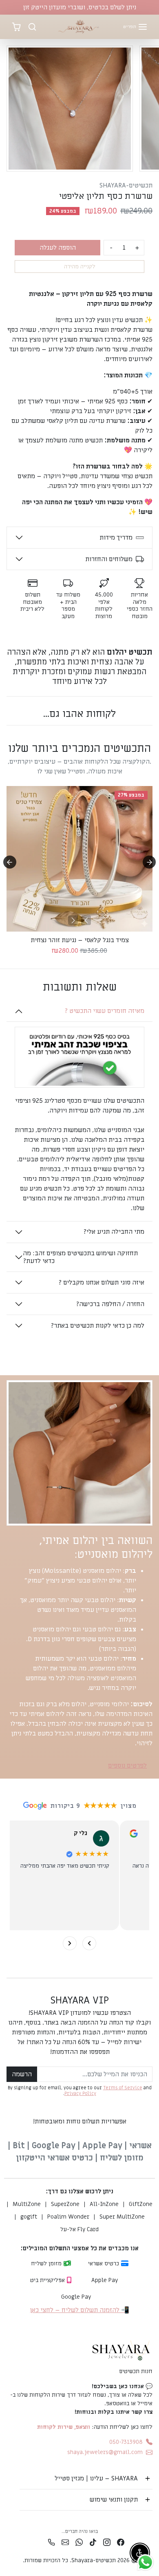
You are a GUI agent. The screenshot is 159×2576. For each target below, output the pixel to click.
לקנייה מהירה (80, 267)
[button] (135, 27)
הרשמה (22, 2074)
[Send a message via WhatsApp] (145, 2562)
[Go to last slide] (10, 862)
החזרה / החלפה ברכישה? (110, 1304)
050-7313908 (126, 2442)
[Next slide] (149, 732)
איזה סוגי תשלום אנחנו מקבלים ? (101, 1283)
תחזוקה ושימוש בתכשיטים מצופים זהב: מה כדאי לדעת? (80, 1257)
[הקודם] (86, 920)
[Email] (65, 2542)
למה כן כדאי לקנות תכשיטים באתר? (97, 1326)
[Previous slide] (10, 732)
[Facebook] (121, 2542)
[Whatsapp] (79, 2542)
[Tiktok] (93, 2542)
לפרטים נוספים (127, 1766)
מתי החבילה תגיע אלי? (114, 1232)
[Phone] (51, 2542)
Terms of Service (123, 2088)
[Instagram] (107, 2542)
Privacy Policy (80, 2094)
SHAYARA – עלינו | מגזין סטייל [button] (96, 2478)
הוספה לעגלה (58, 248)
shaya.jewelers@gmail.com (105, 2452)
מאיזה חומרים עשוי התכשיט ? (104, 1011)
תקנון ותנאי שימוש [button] (114, 2500)
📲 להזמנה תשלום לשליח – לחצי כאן (80, 2310)
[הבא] (73, 920)
